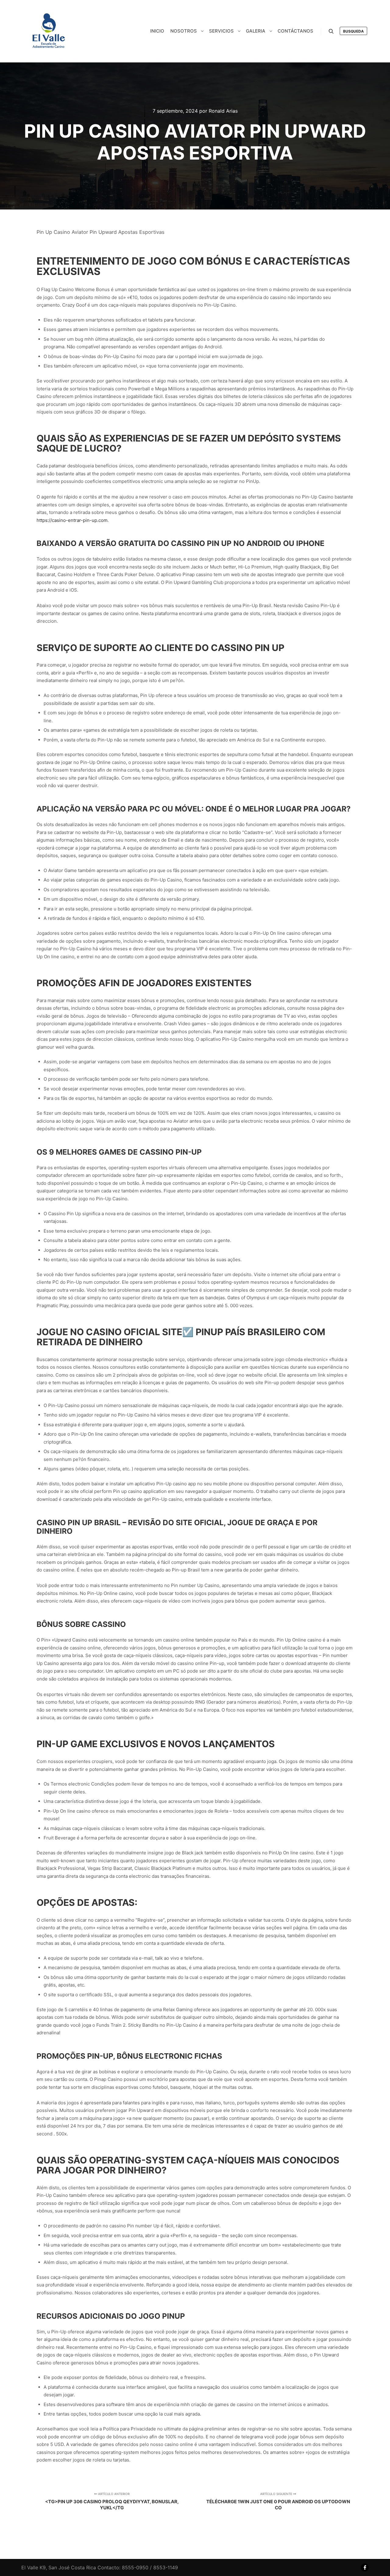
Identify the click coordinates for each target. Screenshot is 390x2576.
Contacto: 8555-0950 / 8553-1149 (138, 2567)
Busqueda (353, 31)
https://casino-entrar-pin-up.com (72, 520)
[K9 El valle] (49, 31)
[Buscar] (331, 31)
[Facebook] (365, 2567)
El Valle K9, (34, 2567)
